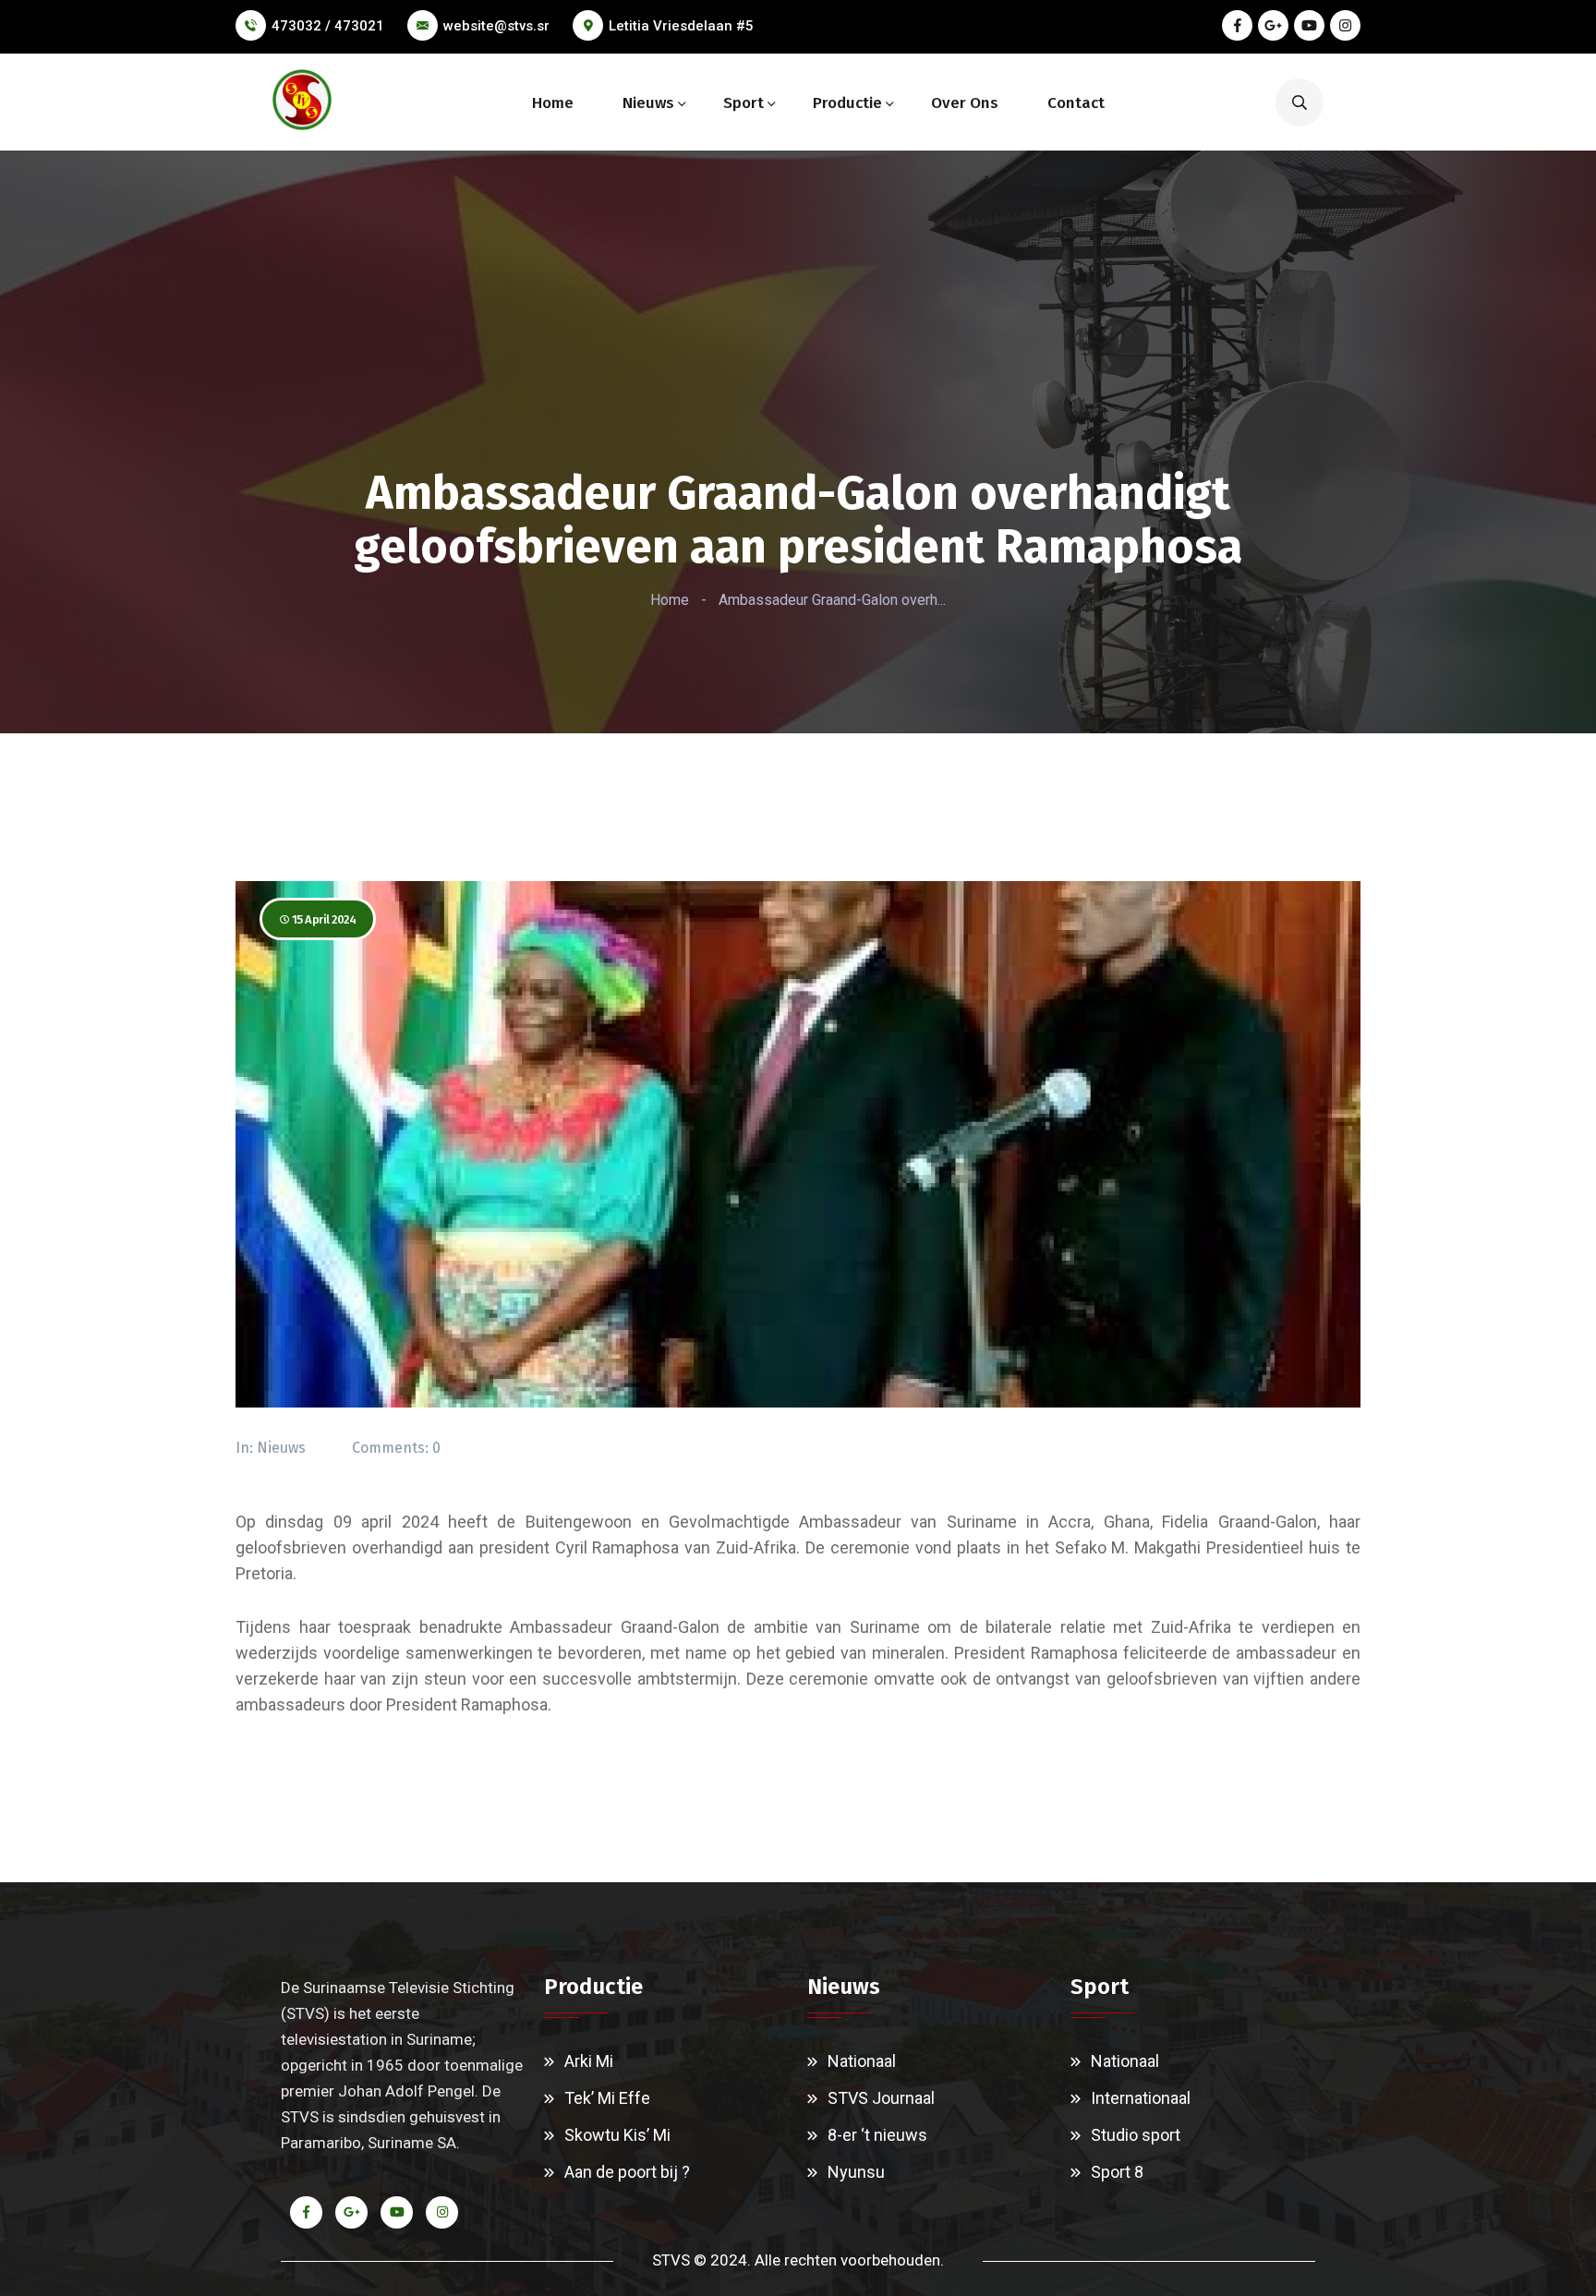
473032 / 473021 (328, 26)
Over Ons (965, 103)
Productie (847, 103)
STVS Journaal (881, 2098)
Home (553, 103)
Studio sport (1136, 2135)
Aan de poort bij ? (627, 2172)
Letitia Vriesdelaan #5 (681, 26)
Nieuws (648, 103)
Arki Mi (589, 2061)
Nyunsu (856, 2172)
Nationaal (862, 2061)
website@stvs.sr (496, 26)
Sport (744, 103)
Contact (1076, 103)
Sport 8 (1117, 2172)
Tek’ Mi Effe (607, 2098)
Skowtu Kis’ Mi (617, 2135)
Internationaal (1141, 2098)
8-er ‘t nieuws (877, 2135)
